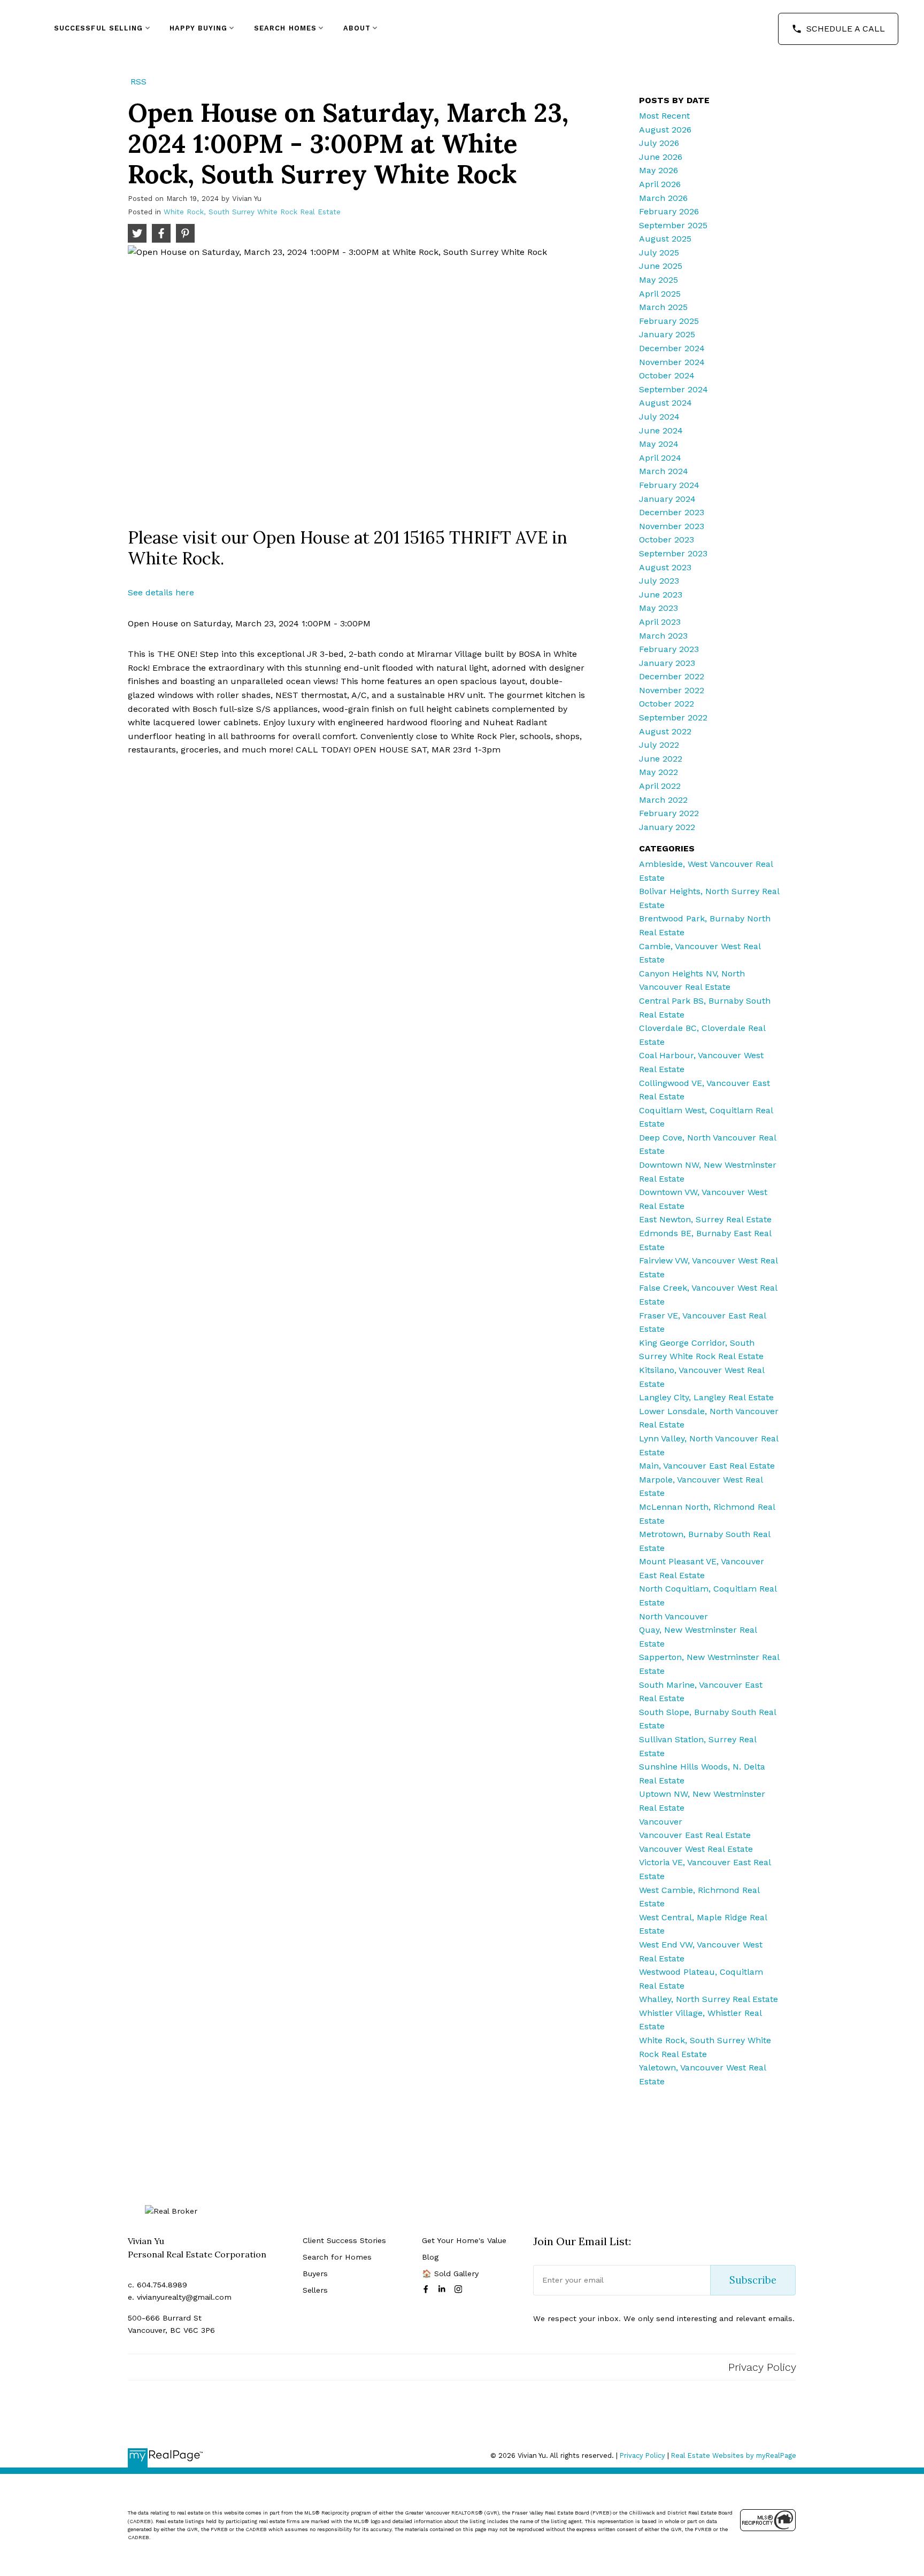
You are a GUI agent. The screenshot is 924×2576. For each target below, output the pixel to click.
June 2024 (661, 430)
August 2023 (665, 567)
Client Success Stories (344, 2240)
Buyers (315, 2274)
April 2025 (660, 294)
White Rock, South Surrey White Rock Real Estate (252, 212)
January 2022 (667, 827)
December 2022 (672, 676)
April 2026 (660, 184)
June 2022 (661, 759)
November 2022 (672, 690)
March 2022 (663, 800)
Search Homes (285, 28)
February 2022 (669, 813)
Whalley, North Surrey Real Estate (709, 1999)
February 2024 (669, 485)
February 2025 (669, 321)
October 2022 (667, 704)
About (357, 28)
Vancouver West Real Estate (696, 1849)
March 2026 (663, 198)
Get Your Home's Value (464, 2240)
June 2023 (661, 595)
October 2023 (667, 540)
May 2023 (659, 608)
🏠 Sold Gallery (450, 2274)
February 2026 (669, 211)
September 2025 (673, 225)
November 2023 (672, 526)
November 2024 (672, 362)
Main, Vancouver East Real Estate (707, 1466)
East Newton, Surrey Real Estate (705, 1219)
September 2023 (673, 553)
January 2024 (667, 499)
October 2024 (667, 375)
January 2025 (667, 334)
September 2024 (673, 389)
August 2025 (665, 239)
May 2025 (659, 280)
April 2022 (660, 786)
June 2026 (661, 157)
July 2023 (659, 581)
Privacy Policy (762, 2367)
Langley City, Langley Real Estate (706, 1397)
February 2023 (669, 649)
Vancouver (661, 1822)
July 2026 (659, 143)
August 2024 (665, 403)
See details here (161, 592)
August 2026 (665, 130)
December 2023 (672, 512)
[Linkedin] (444, 2289)
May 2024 (659, 444)
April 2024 (660, 458)
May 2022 (659, 772)
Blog (430, 2257)
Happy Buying (198, 28)
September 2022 (673, 717)
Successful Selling (99, 28)
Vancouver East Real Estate (695, 1835)
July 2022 (659, 745)
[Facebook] (428, 2289)
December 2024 (672, 348)
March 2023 (663, 636)
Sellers (315, 2290)
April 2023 (660, 622)
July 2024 (659, 417)
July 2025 (659, 253)
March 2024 (664, 471)
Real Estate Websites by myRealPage (734, 2455)
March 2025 (663, 307)
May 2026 (659, 170)
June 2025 (661, 266)
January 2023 (667, 663)
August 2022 (665, 731)
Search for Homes (337, 2257)
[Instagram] (460, 2289)
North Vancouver (673, 1616)
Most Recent (664, 116)
